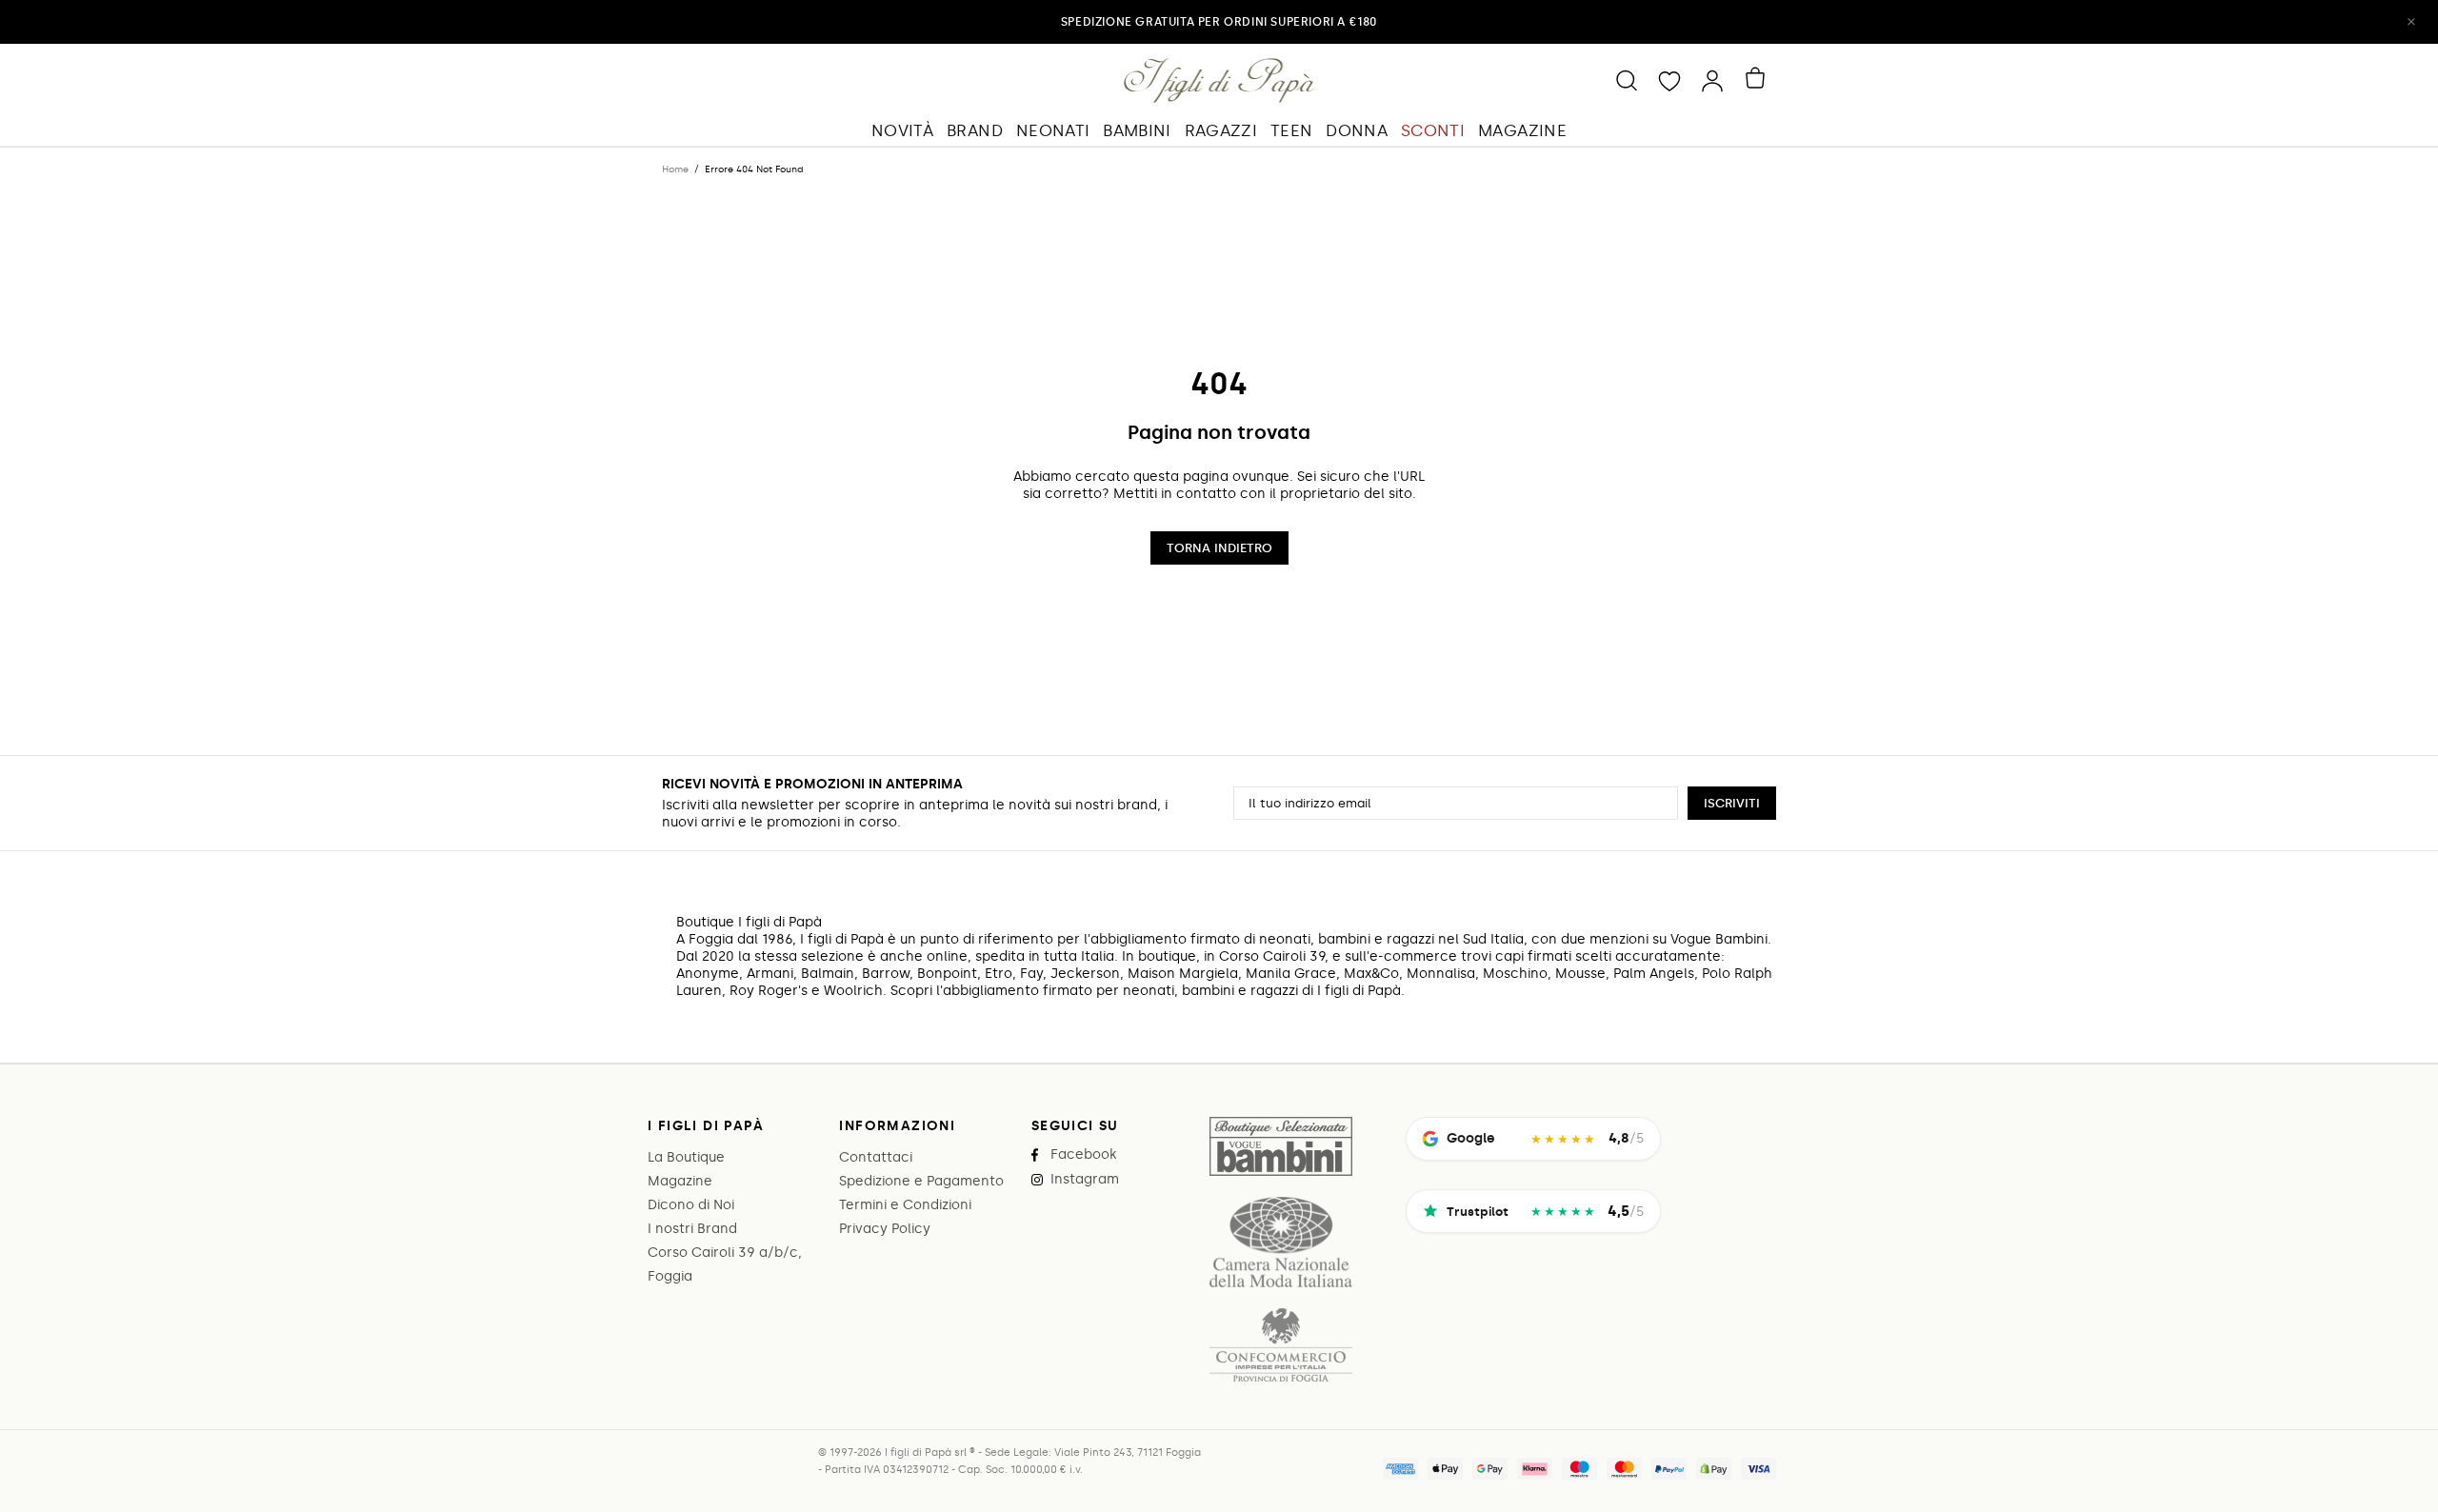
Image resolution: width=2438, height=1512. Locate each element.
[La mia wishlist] (1669, 80)
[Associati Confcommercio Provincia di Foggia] (1281, 1345)
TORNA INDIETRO (1219, 548)
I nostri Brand (692, 1229)
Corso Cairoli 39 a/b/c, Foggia (725, 1264)
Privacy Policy (885, 1229)
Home (675, 169)
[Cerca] (1627, 80)
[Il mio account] (1712, 80)
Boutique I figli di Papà (1219, 80)
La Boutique (686, 1157)
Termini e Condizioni (905, 1205)
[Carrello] (1759, 78)
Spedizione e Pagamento (921, 1181)
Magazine (680, 1181)
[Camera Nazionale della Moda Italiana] (1281, 1243)
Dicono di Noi (691, 1205)
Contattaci (876, 1157)
